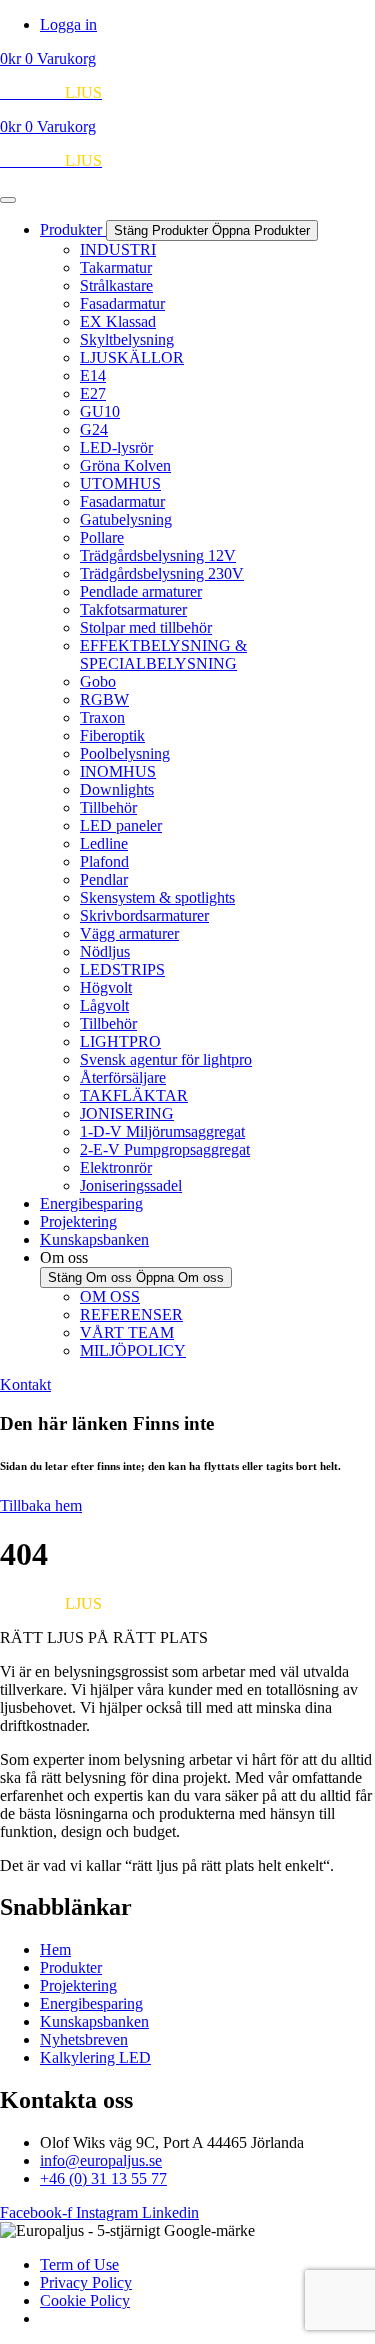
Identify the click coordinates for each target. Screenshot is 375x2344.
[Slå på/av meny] (8, 200)
